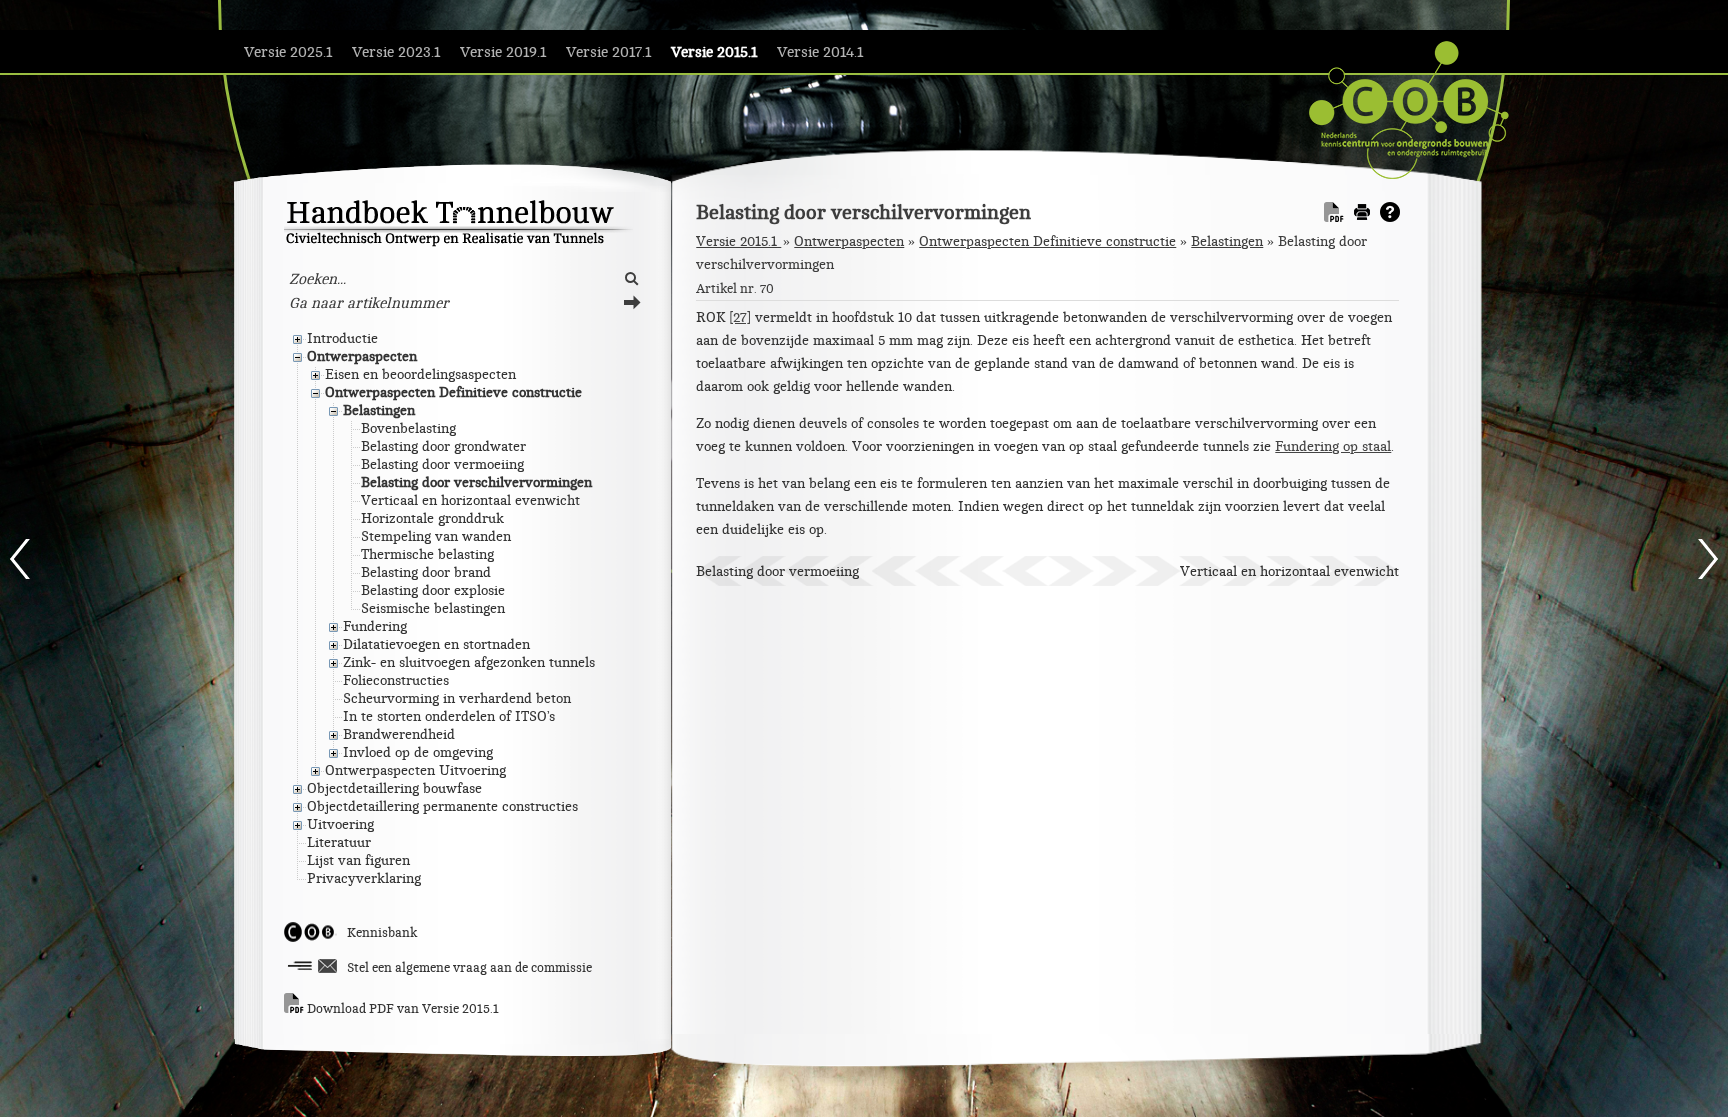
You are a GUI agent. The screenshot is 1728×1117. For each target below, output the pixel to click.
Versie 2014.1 (820, 52)
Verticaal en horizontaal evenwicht (1289, 571)
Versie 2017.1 (608, 52)
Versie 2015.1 (714, 52)
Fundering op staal (1333, 446)
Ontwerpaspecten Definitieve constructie (1047, 241)
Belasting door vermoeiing (777, 571)
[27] (740, 317)
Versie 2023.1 (396, 52)
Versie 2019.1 (503, 52)
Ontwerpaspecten (849, 241)
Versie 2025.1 (288, 52)
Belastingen (1227, 241)
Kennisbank (382, 933)
